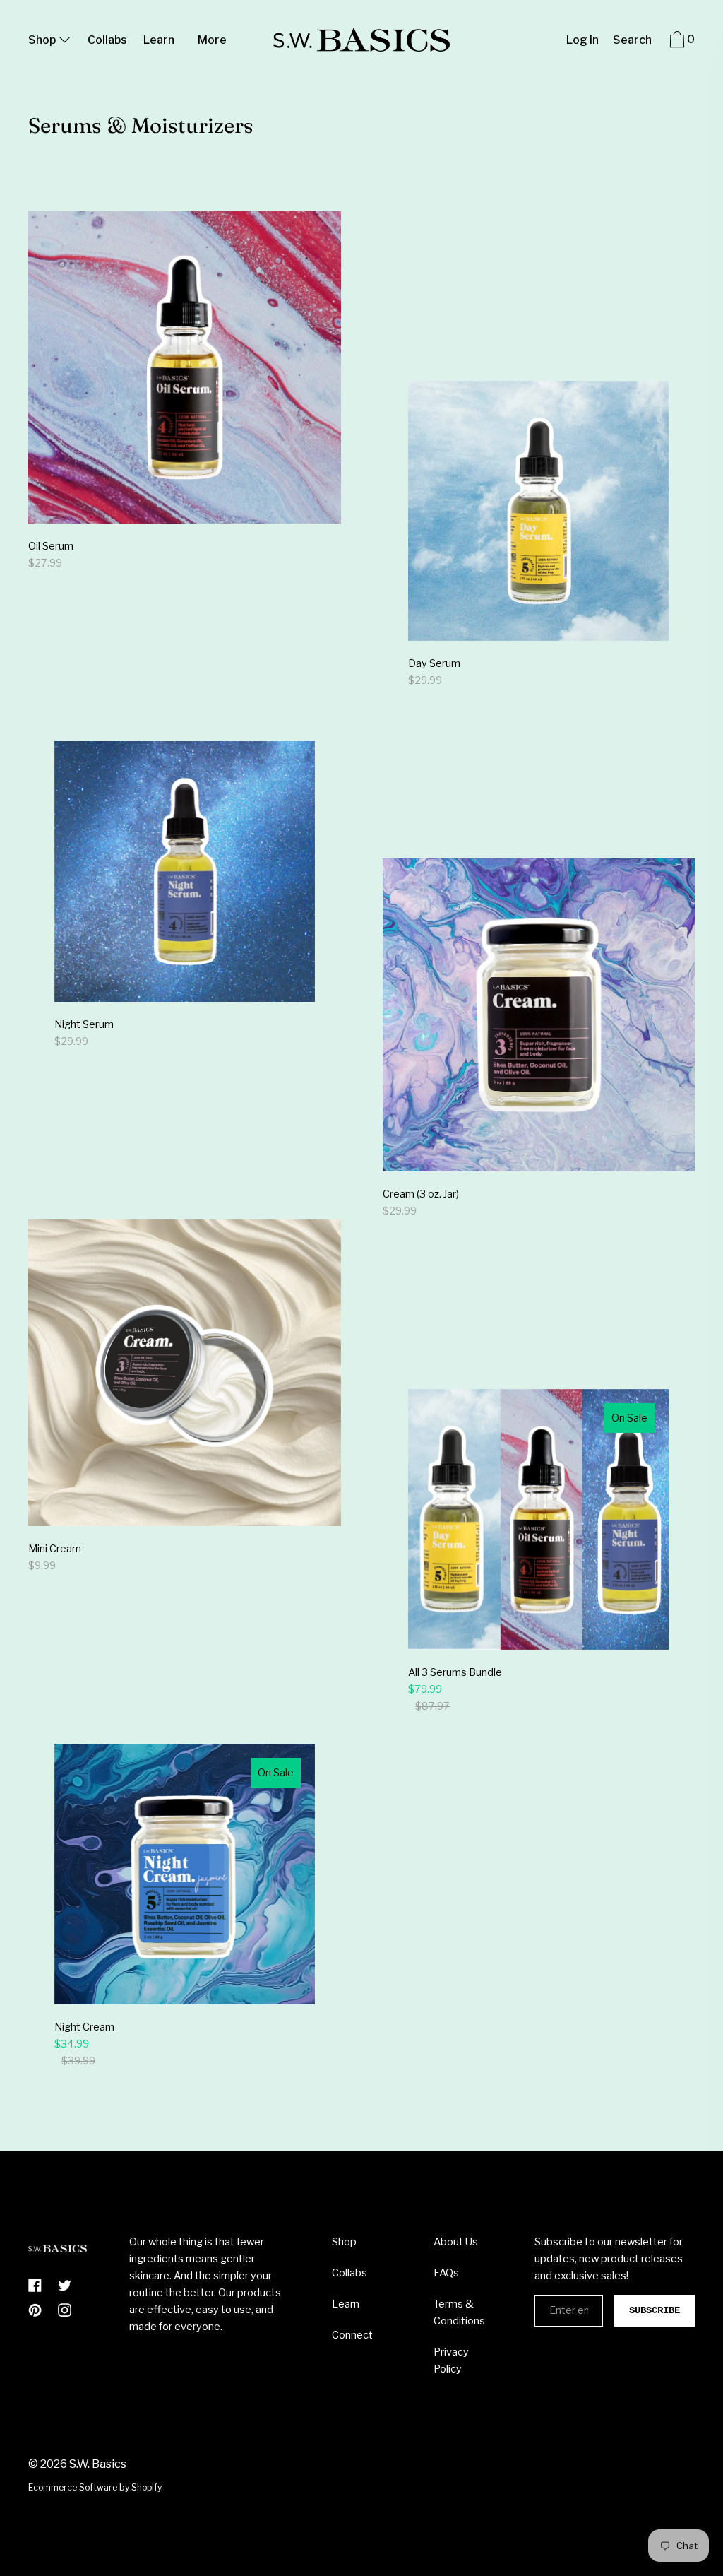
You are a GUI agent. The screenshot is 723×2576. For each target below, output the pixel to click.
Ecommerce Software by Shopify (95, 2487)
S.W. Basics (98, 2464)
